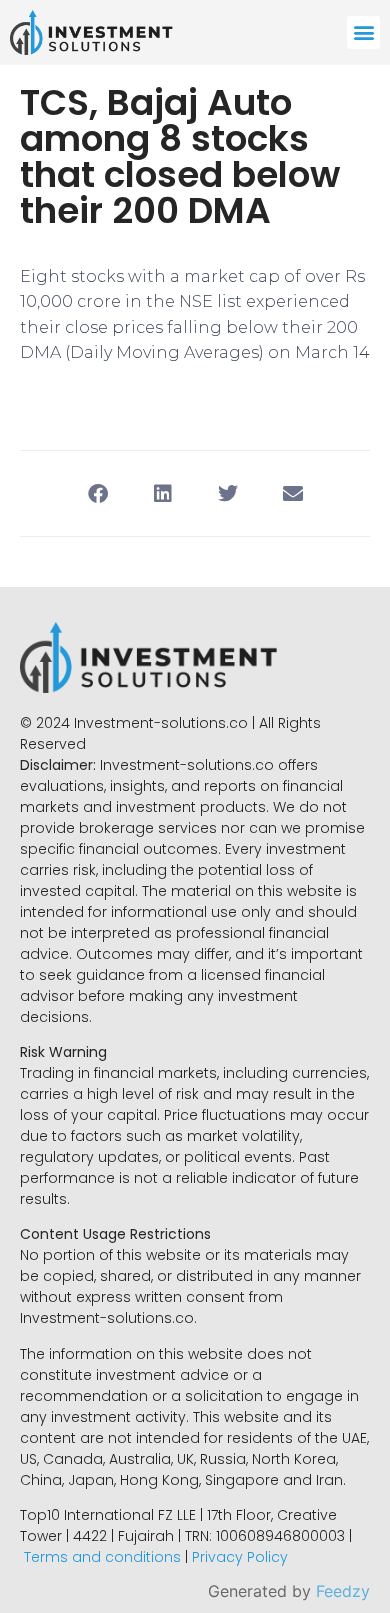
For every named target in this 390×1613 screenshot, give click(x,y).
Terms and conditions (102, 1557)
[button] (363, 32)
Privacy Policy (240, 1557)
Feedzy (343, 1591)
